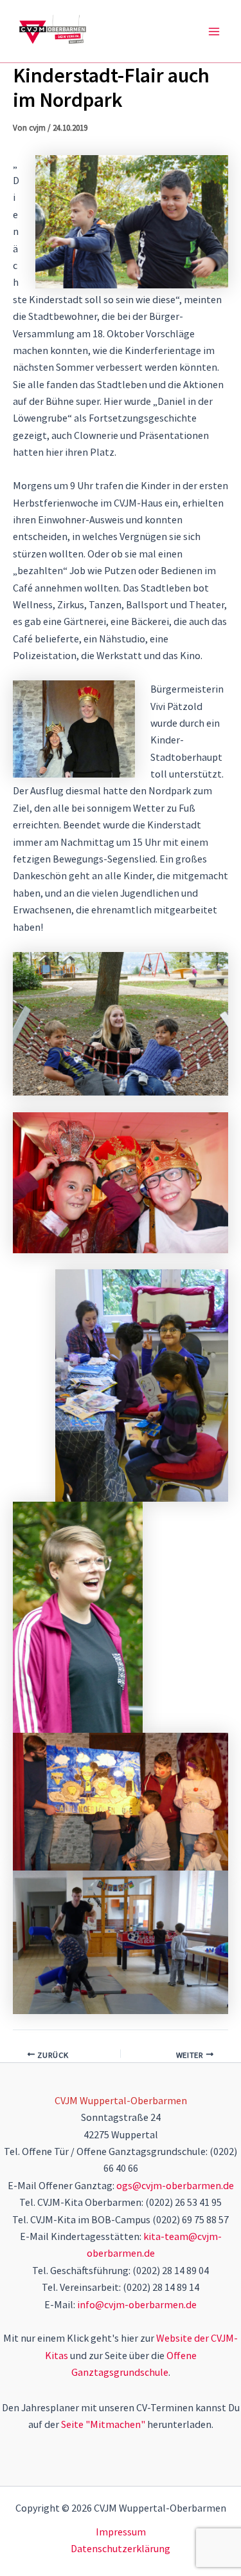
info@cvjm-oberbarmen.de (137, 2304)
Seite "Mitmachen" (103, 2424)
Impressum (121, 2532)
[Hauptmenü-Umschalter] (214, 32)
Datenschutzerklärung (121, 2548)
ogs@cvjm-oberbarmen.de (175, 2185)
